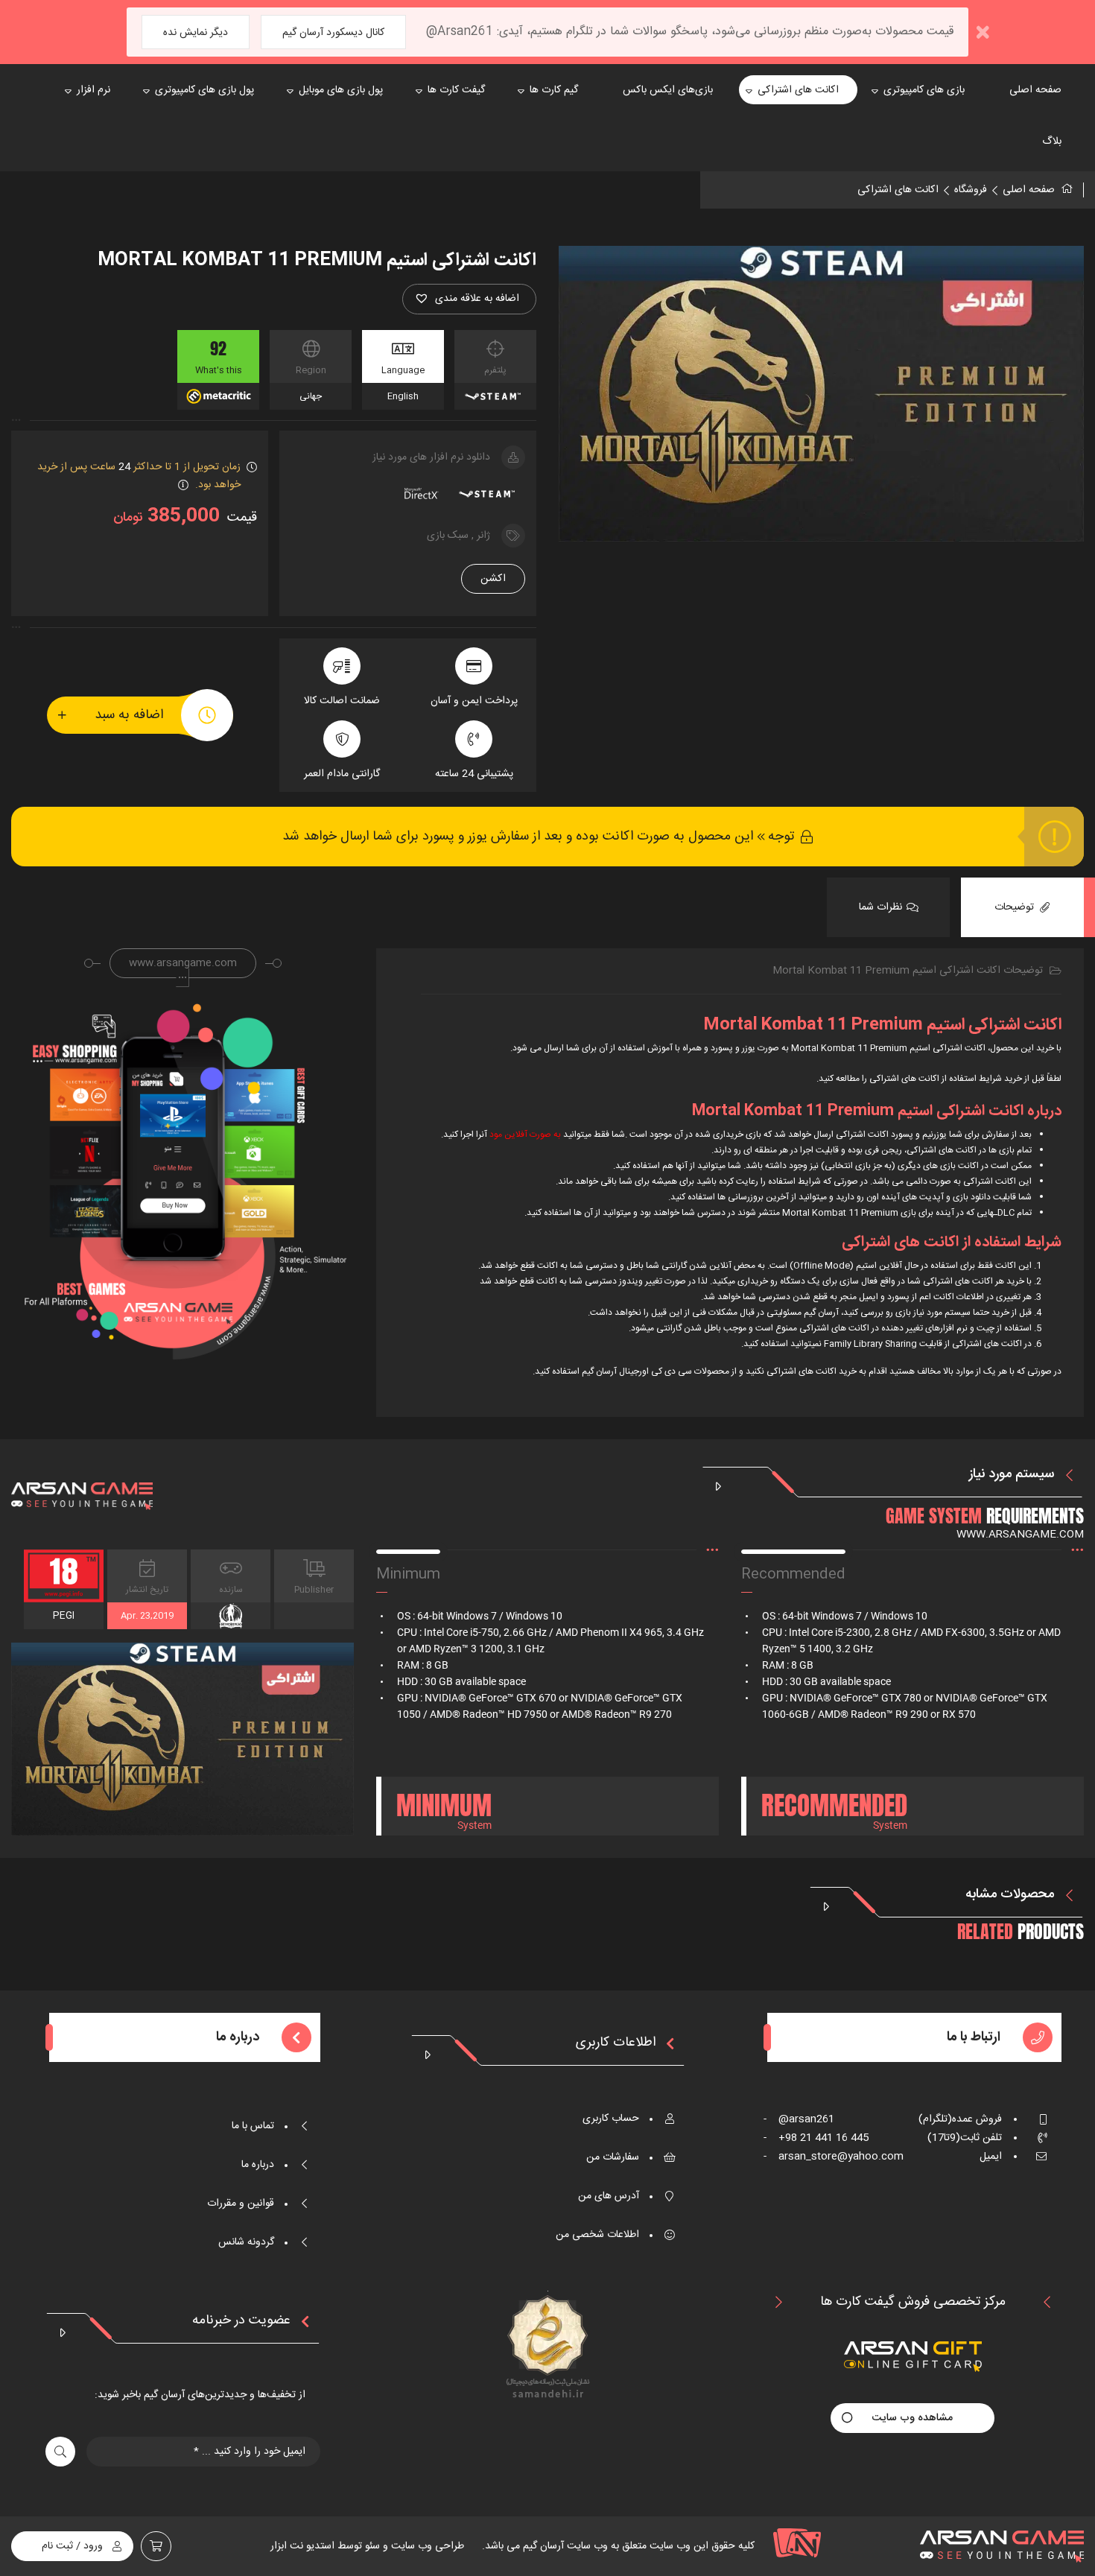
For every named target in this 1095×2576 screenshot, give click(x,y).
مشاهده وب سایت (913, 2418)
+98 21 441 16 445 (816, 2138)
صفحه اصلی (1029, 190)
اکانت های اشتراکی (898, 190)
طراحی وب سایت (426, 2546)
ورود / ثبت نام (72, 2546)
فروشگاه (971, 190)
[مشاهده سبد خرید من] (156, 2546)
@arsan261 (799, 2119)
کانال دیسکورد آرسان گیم (333, 33)
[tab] (1022, 907)
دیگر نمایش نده (196, 33)
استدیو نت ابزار (302, 2546)
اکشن (493, 579)
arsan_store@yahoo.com (834, 2157)
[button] (469, 299)
